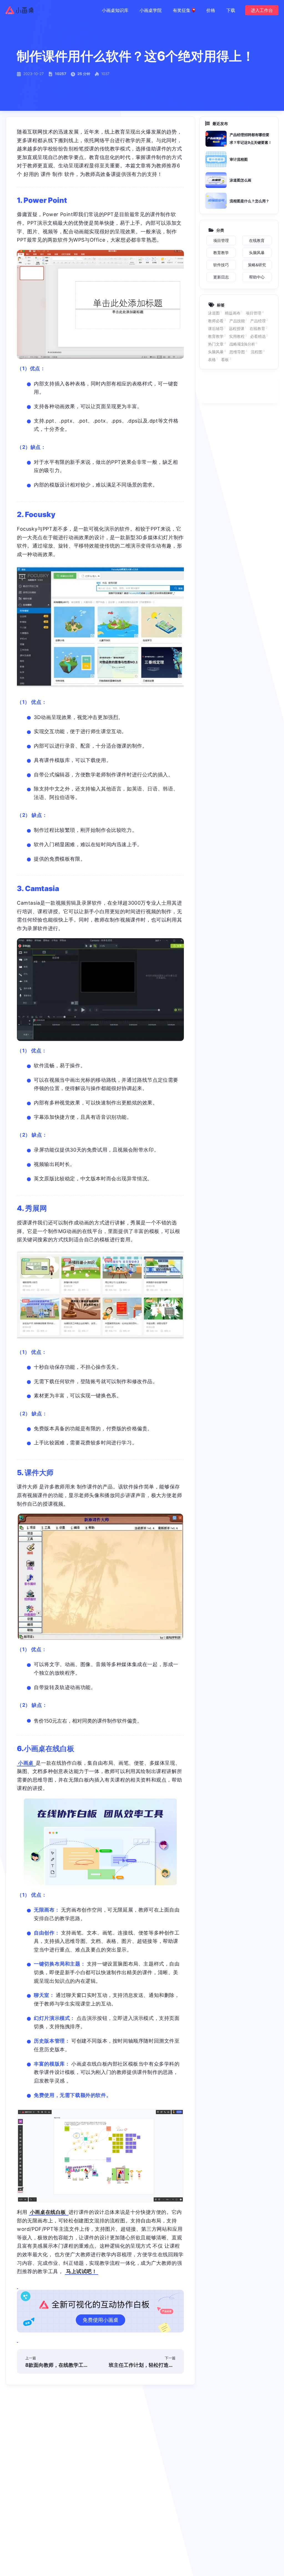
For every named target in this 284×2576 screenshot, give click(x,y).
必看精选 (259, 336)
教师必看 (217, 321)
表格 (213, 359)
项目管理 (255, 313)
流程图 (258, 352)
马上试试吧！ (82, 2271)
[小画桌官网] (20, 10)
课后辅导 (217, 328)
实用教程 (238, 336)
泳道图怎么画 (240, 180)
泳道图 (215, 313)
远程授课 (238, 328)
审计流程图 (239, 159)
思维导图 (238, 352)
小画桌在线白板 (49, 2212)
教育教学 (217, 336)
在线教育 (258, 328)
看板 (226, 359)
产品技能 (238, 321)
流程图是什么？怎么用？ (249, 201)
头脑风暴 (217, 352)
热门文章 (217, 344)
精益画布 (234, 313)
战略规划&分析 (244, 344)
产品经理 (259, 321)
